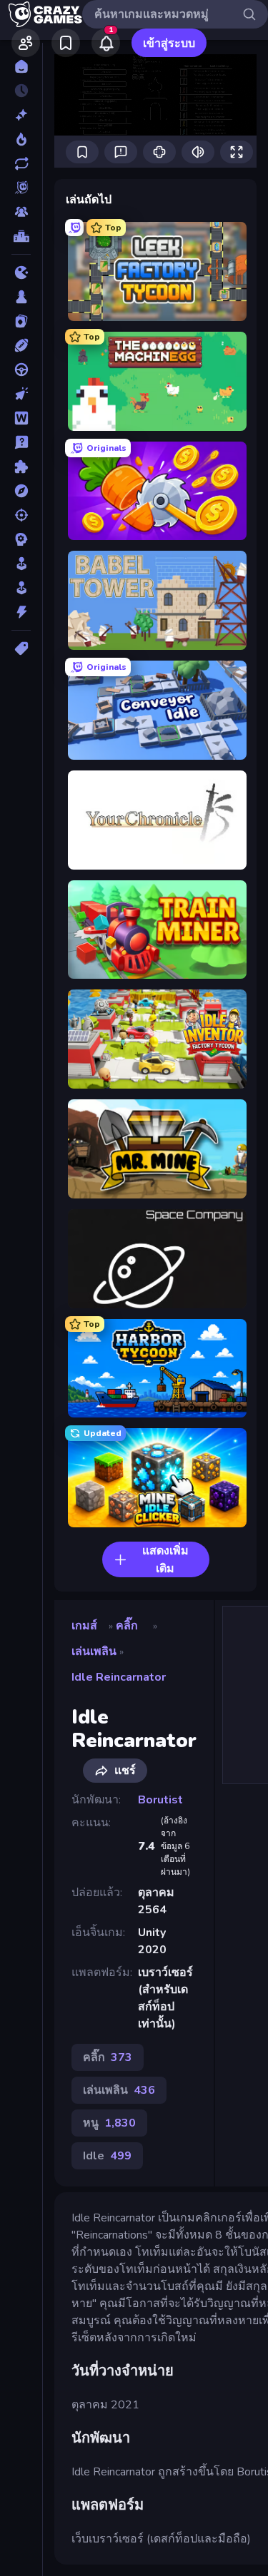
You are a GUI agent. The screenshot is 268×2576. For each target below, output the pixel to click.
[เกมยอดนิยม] (21, 139)
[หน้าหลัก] (21, 66)
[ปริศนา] (21, 467)
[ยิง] (21, 515)
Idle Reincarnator (119, 1677)
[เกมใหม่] (21, 115)
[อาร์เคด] (21, 588)
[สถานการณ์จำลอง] (21, 564)
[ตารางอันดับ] (21, 236)
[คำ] (21, 418)
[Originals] (21, 188)
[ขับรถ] (21, 370)
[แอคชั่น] (21, 612)
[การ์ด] (21, 321)
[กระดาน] (21, 297)
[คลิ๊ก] (21, 394)
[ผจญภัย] (21, 491)
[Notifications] (106, 43)
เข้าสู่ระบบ (169, 44)
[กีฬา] (21, 345)
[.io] (21, 273)
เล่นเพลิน (94, 1651)
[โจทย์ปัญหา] (21, 442)
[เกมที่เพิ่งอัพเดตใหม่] (21, 163)
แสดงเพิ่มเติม (165, 1560)
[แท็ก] (21, 648)
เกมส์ (84, 1626)
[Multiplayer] (21, 212)
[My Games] (66, 43)
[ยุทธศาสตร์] (21, 539)
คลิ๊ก (127, 1626)
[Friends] (26, 43)
